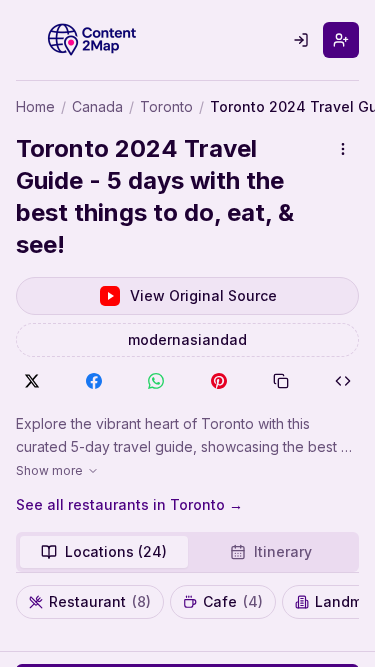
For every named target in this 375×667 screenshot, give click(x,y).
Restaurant (100, 601)
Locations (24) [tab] (116, 551)
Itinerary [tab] (283, 551)
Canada (97, 106)
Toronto (166, 106)
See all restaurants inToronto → (129, 504)
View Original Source (203, 295)
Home (35, 106)
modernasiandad (187, 339)
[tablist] (187, 552)
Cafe (233, 601)
